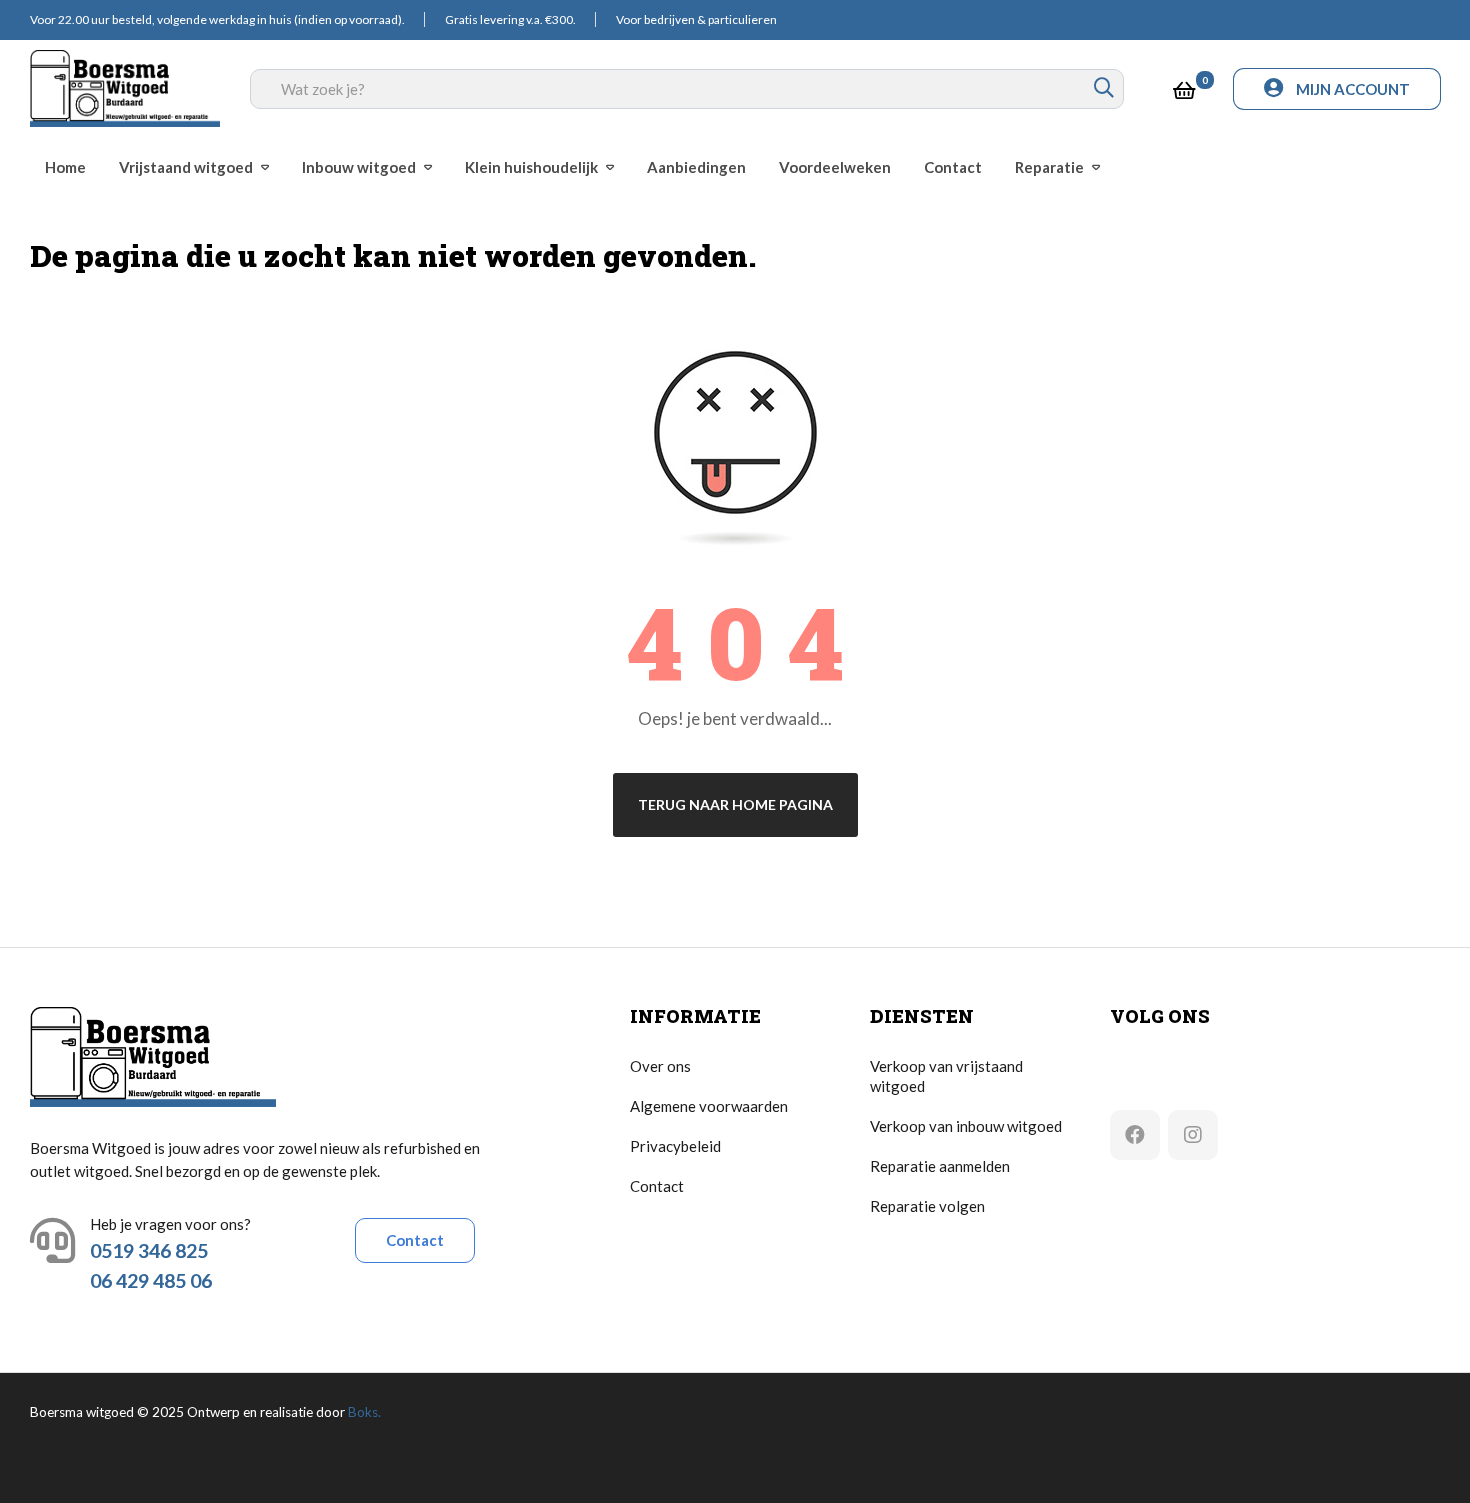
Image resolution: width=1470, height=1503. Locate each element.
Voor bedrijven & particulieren (696, 19)
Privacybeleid (675, 1146)
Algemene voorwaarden (709, 1106)
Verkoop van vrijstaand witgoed (946, 1076)
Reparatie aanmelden (940, 1166)
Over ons (660, 1066)
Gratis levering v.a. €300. (510, 19)
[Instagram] (1193, 1135)
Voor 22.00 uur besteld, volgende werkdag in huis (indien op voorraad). (217, 19)
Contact (415, 1240)
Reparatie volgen (927, 1206)
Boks (363, 1412)
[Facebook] (1135, 1135)
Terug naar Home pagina (735, 804)
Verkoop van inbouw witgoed (966, 1126)
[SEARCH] (1104, 89)
